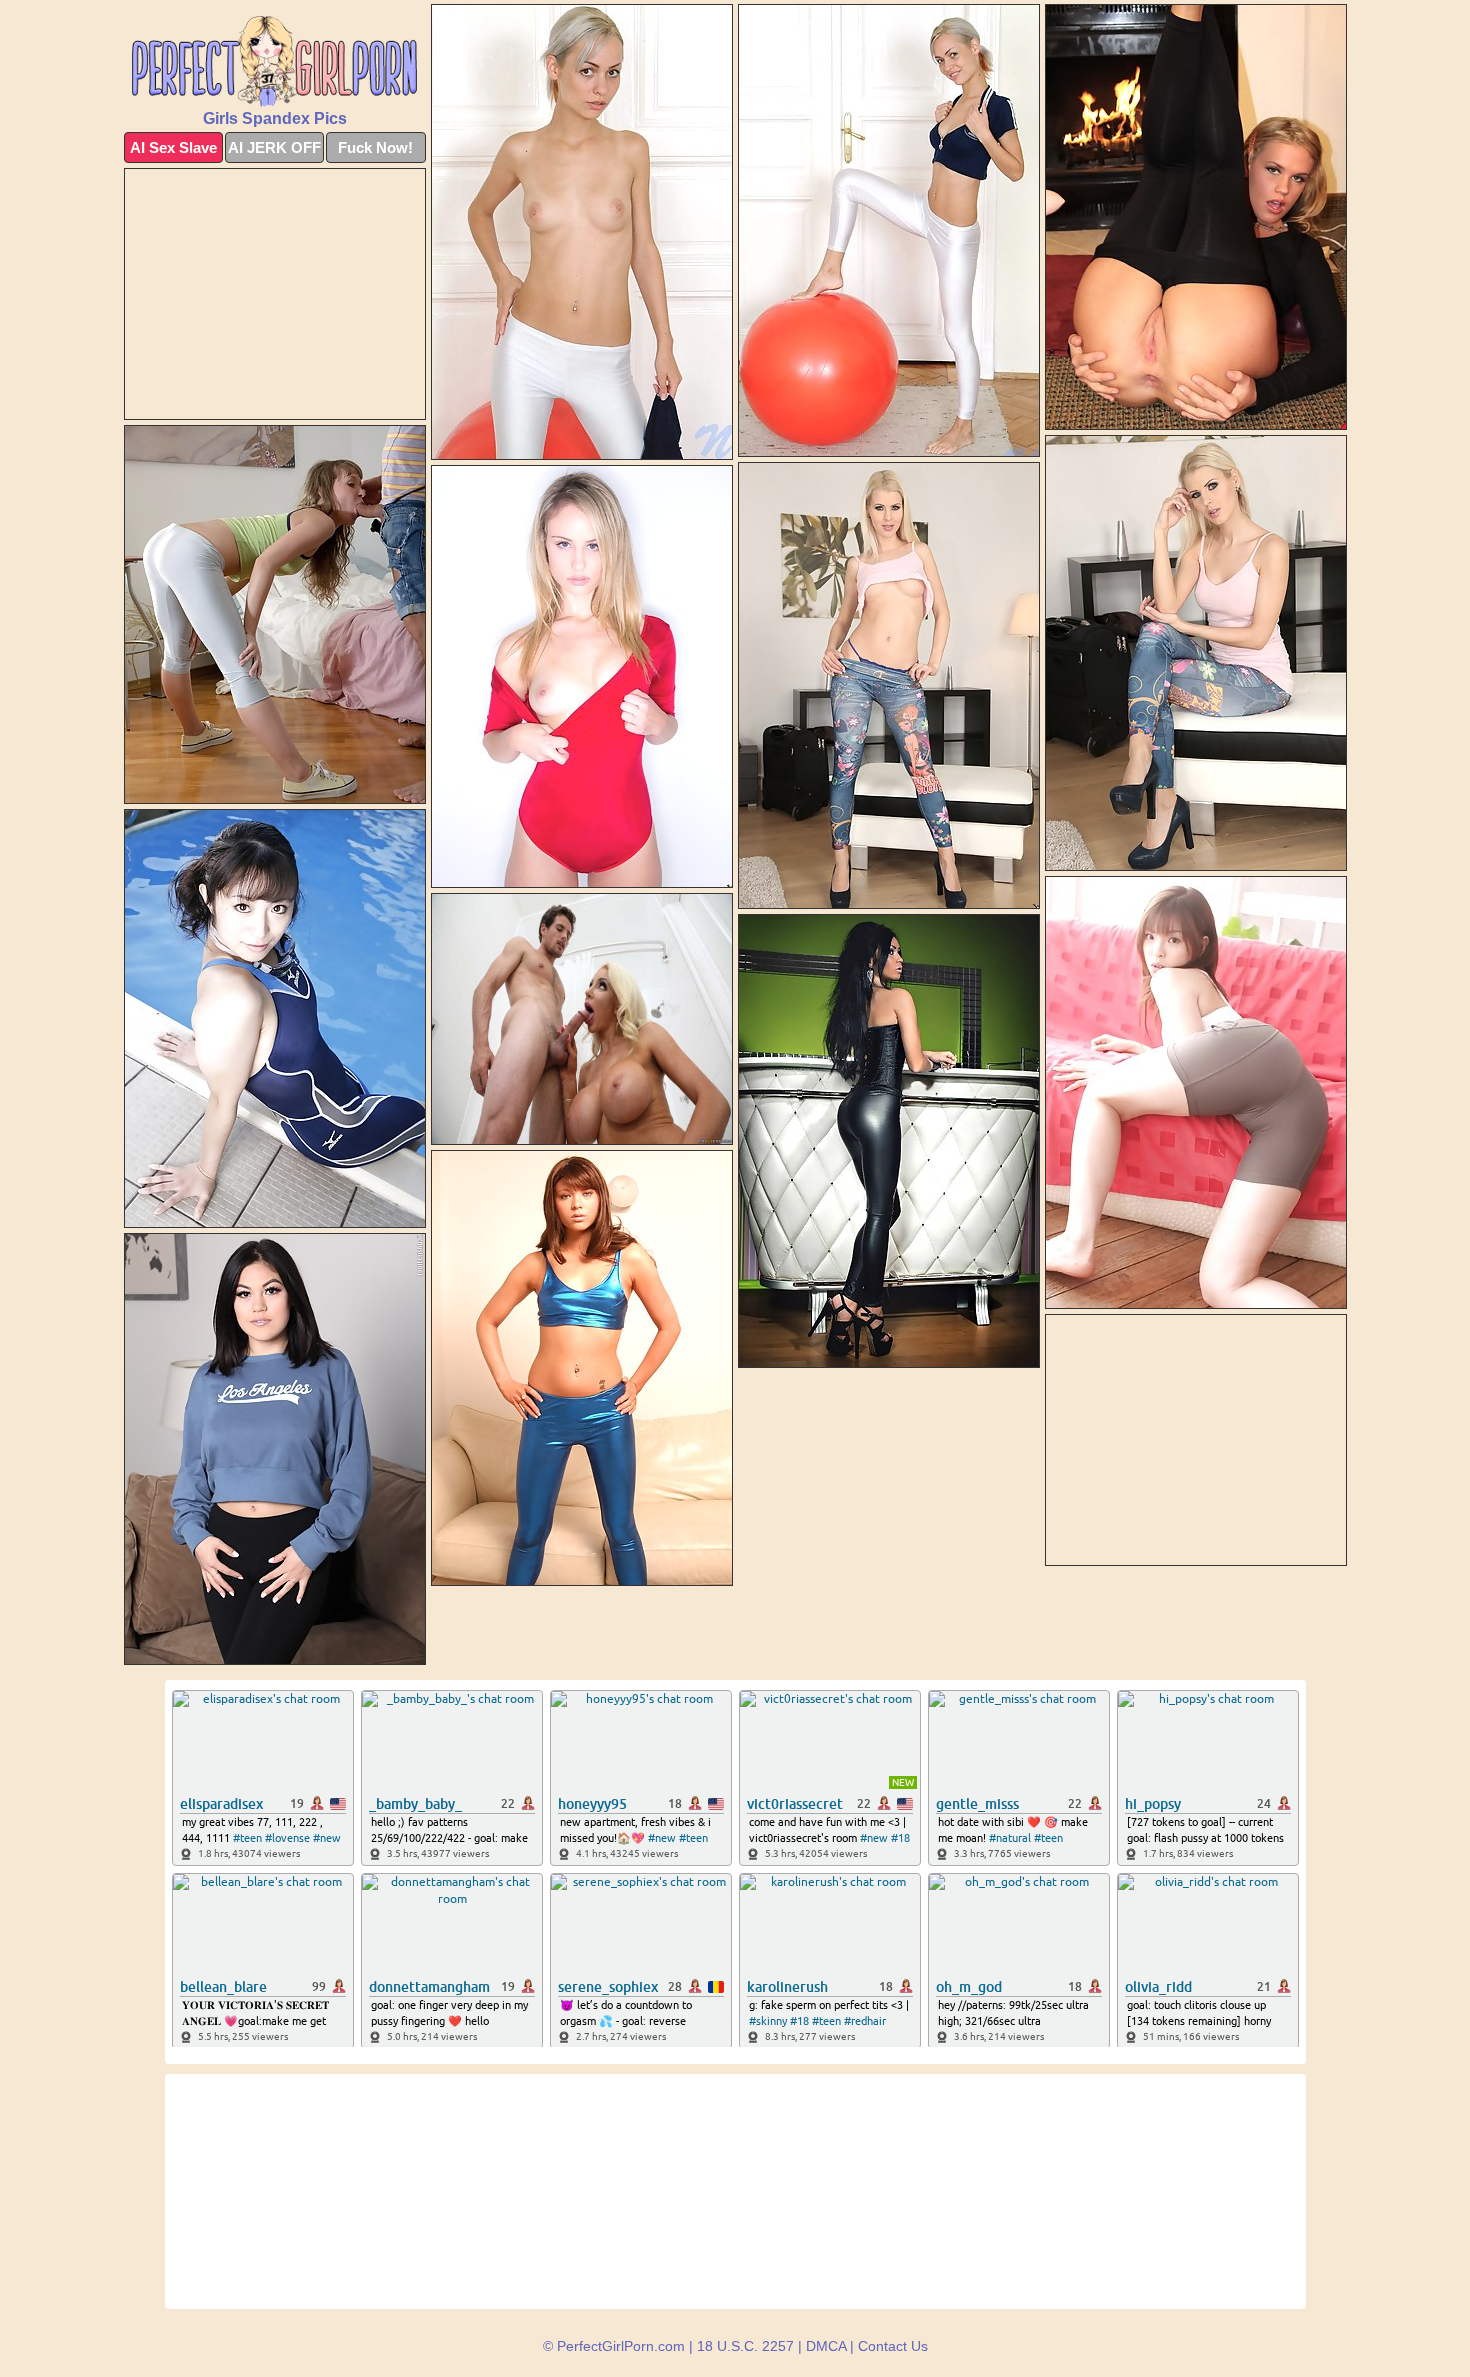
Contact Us (893, 2346)
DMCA (826, 2346)
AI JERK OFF (274, 147)
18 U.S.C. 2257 (745, 2346)
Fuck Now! (375, 147)
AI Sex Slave (173, 147)
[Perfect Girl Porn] (275, 61)
